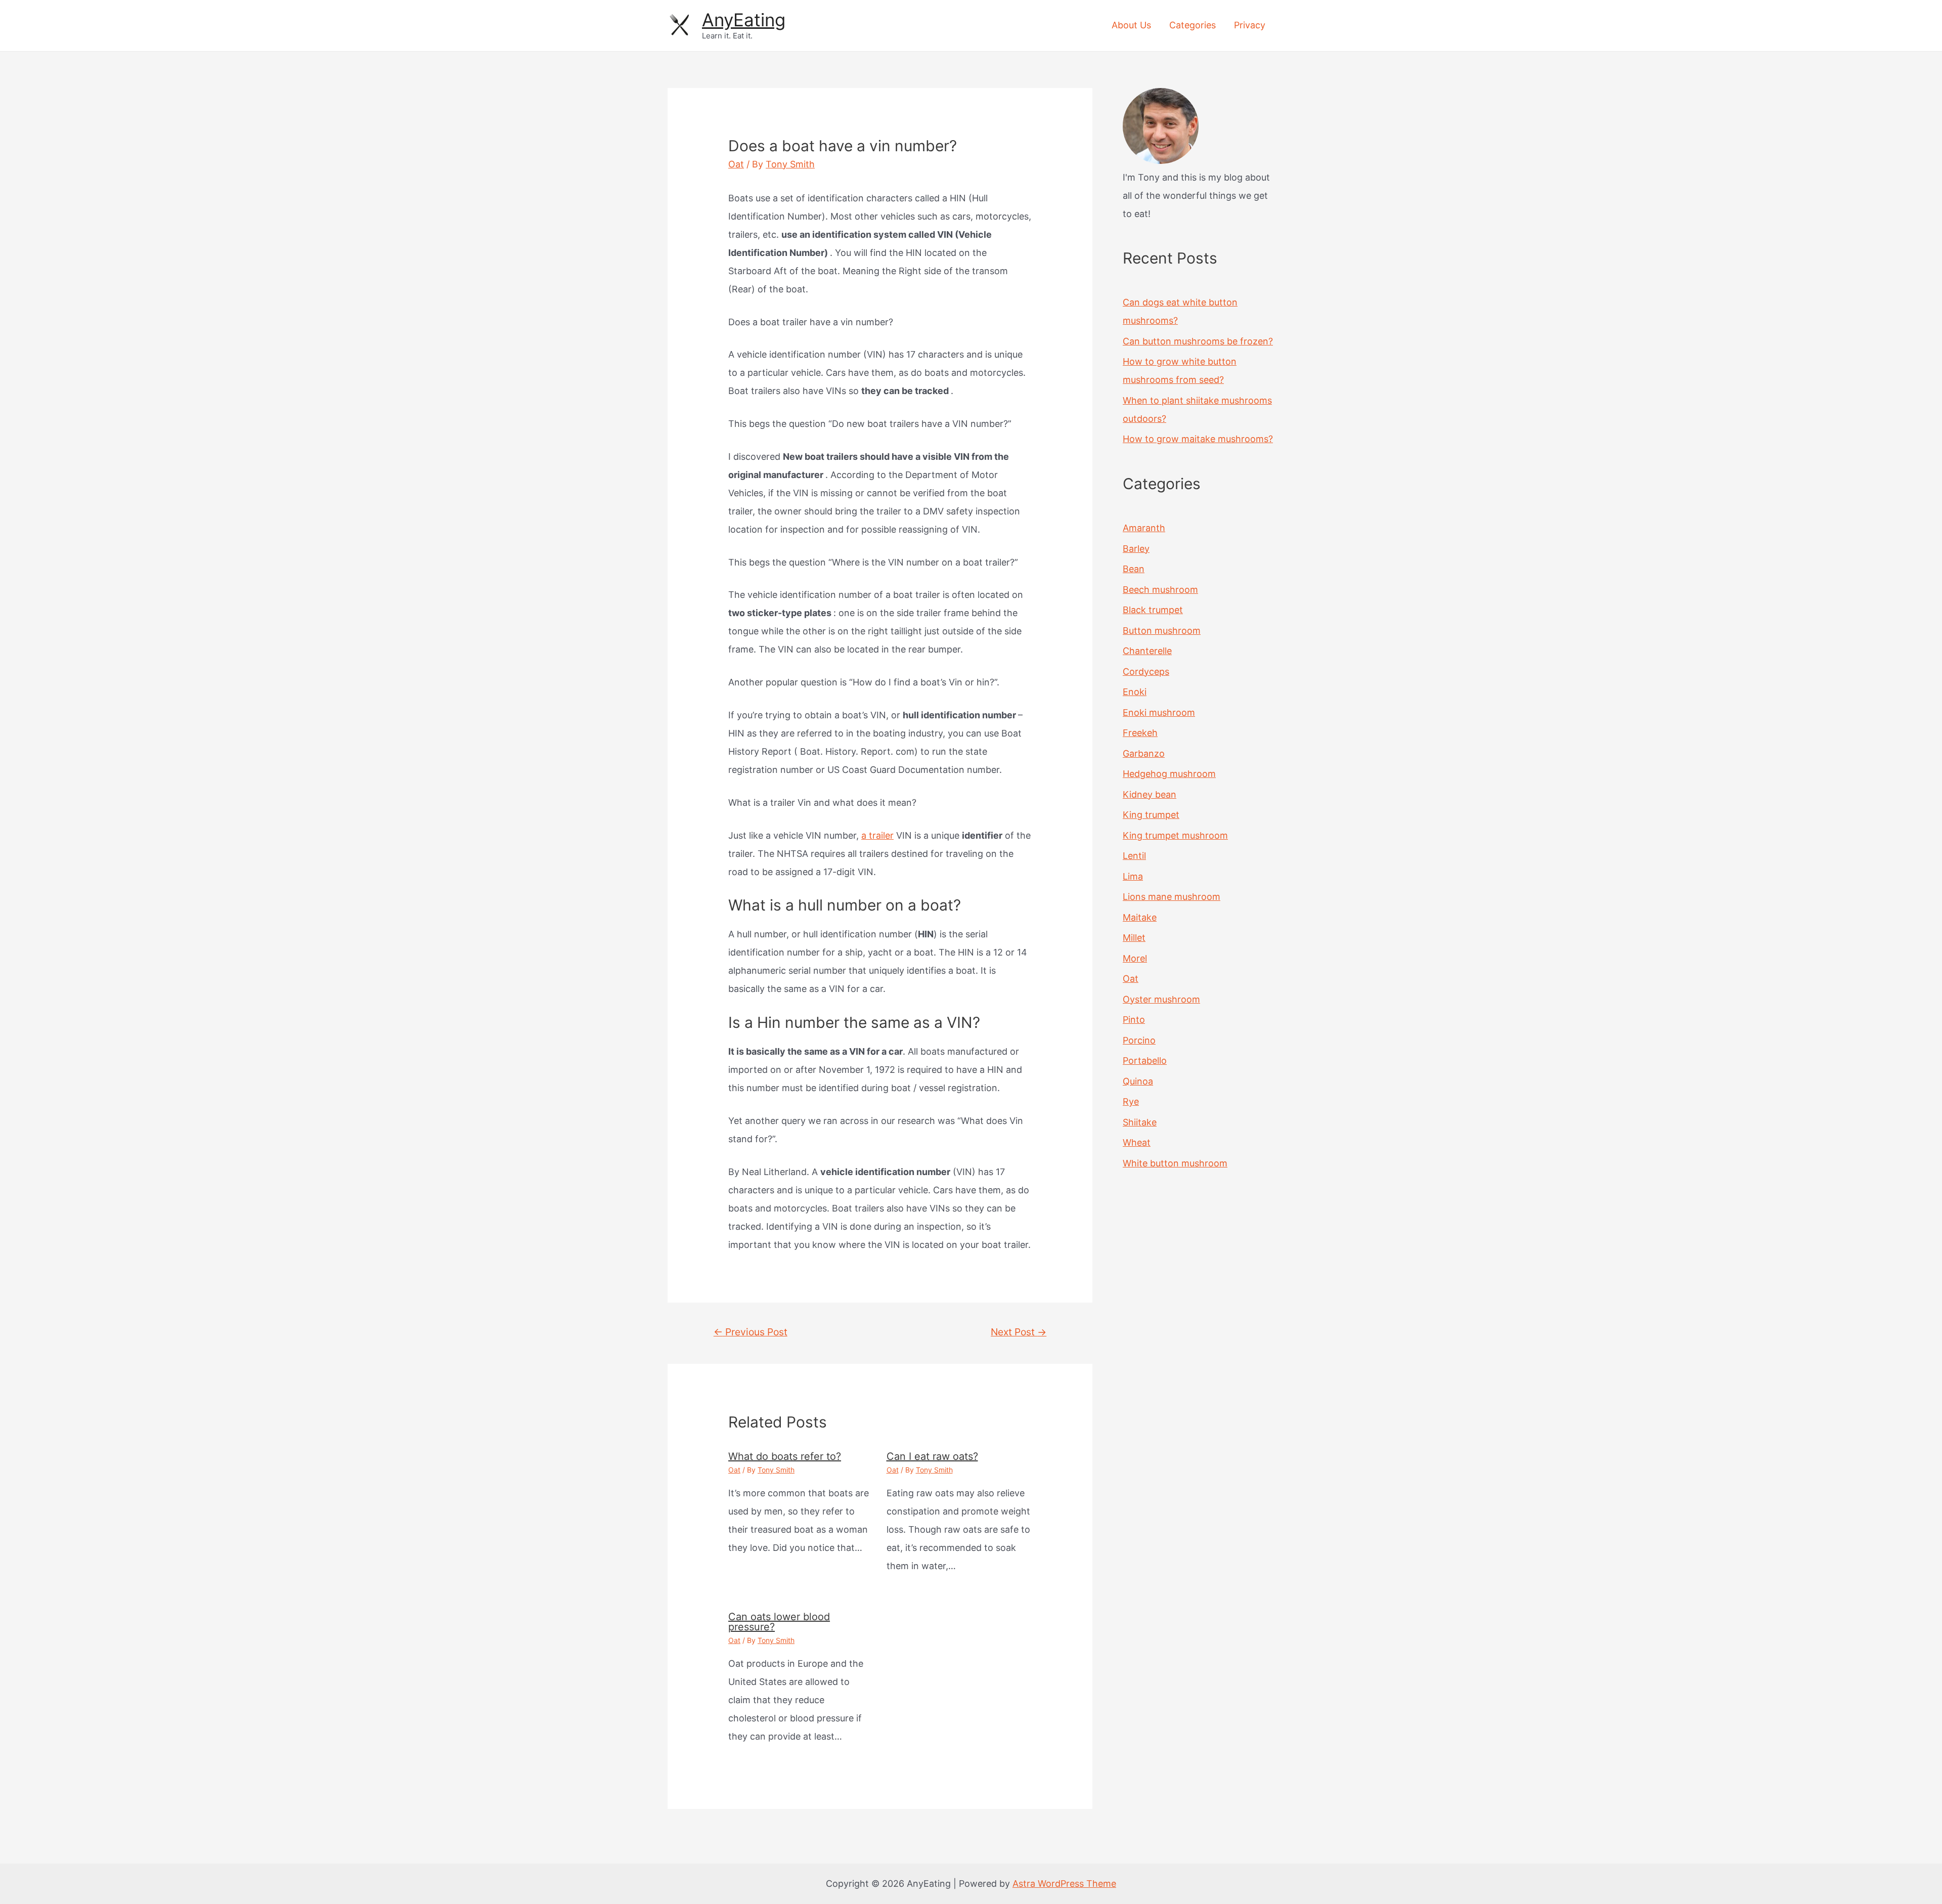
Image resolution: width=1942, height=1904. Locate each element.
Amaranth (1144, 528)
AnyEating (744, 20)
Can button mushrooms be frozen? (1198, 341)
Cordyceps (1146, 672)
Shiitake (1140, 1122)
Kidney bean (1150, 794)
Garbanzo (1144, 753)
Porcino (1139, 1040)
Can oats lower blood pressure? (779, 1622)
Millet (1134, 938)
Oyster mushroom (1161, 999)
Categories (1193, 25)
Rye (1131, 1101)
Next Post (1019, 1332)
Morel (1135, 958)
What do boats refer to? (785, 1456)
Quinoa (1138, 1081)
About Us (1131, 25)
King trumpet (1151, 815)
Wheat (1137, 1142)
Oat (736, 164)
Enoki (1135, 692)
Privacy (1250, 25)
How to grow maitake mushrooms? (1198, 439)
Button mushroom (1162, 631)
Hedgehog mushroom (1169, 774)
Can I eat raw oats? (932, 1456)
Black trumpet (1153, 610)
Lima (1133, 876)
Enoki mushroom (1159, 712)
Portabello (1145, 1061)
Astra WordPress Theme (1064, 1884)
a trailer (877, 835)
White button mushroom (1175, 1163)
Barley (1136, 549)
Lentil (1134, 856)
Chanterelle (1147, 651)
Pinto (1134, 1020)
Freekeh (1140, 733)
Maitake (1140, 917)
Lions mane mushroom (1172, 897)
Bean (1134, 569)
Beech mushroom (1160, 590)
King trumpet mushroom (1175, 835)
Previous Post (751, 1332)
